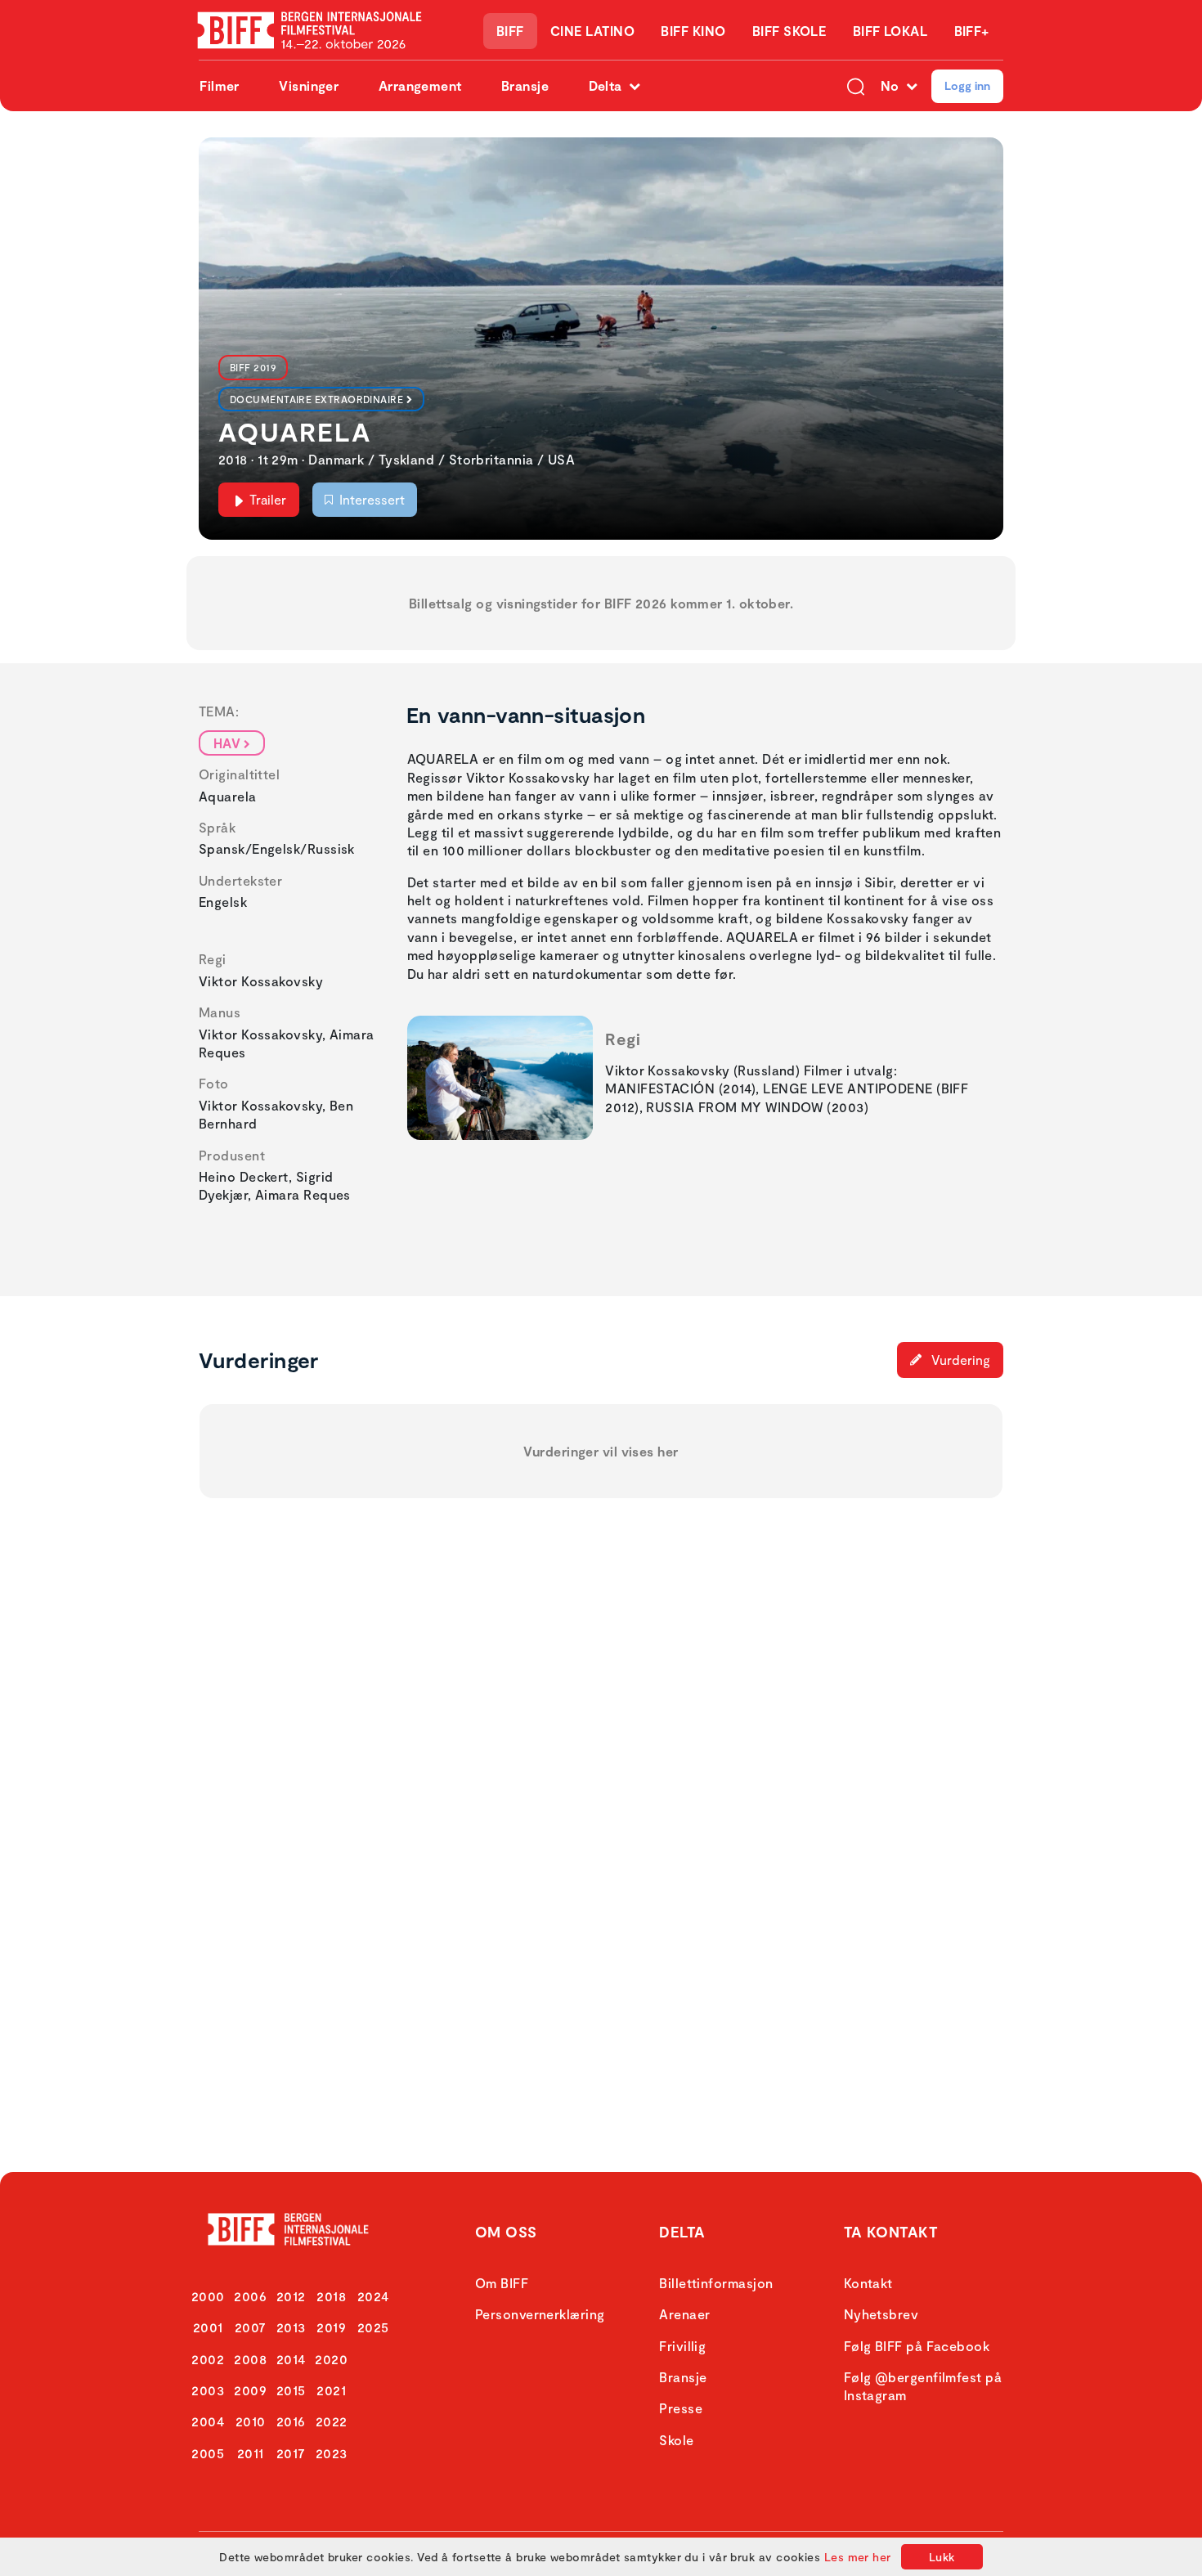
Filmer (220, 85)
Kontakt (868, 2283)
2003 (208, 2390)
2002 (208, 2359)
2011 (251, 2453)
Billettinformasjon (716, 2283)
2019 (331, 2327)
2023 (332, 2453)
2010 (251, 2421)
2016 (291, 2421)
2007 (251, 2327)
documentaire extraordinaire (316, 399)
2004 (208, 2421)
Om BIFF (502, 2283)
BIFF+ (972, 31)
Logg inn (967, 85)
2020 (331, 2359)
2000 (208, 2296)
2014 (291, 2359)
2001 (208, 2327)
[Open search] (856, 86)
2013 (291, 2327)
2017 (291, 2453)
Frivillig (682, 2346)
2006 (250, 2296)
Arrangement (420, 85)
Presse (681, 2408)
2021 (331, 2390)
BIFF (510, 31)
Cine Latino (592, 31)
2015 (291, 2390)
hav (227, 743)
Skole (676, 2440)
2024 (373, 2296)
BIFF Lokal (890, 31)
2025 (373, 2327)
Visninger (309, 85)
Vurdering (959, 1360)
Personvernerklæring (540, 2314)
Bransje (525, 85)
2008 (250, 2359)
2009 (250, 2390)
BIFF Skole (789, 31)
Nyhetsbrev (881, 2314)
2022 (332, 2421)
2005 (208, 2453)
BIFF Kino (693, 31)
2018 (331, 2296)
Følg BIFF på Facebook (917, 2346)
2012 (291, 2296)
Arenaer (684, 2314)
